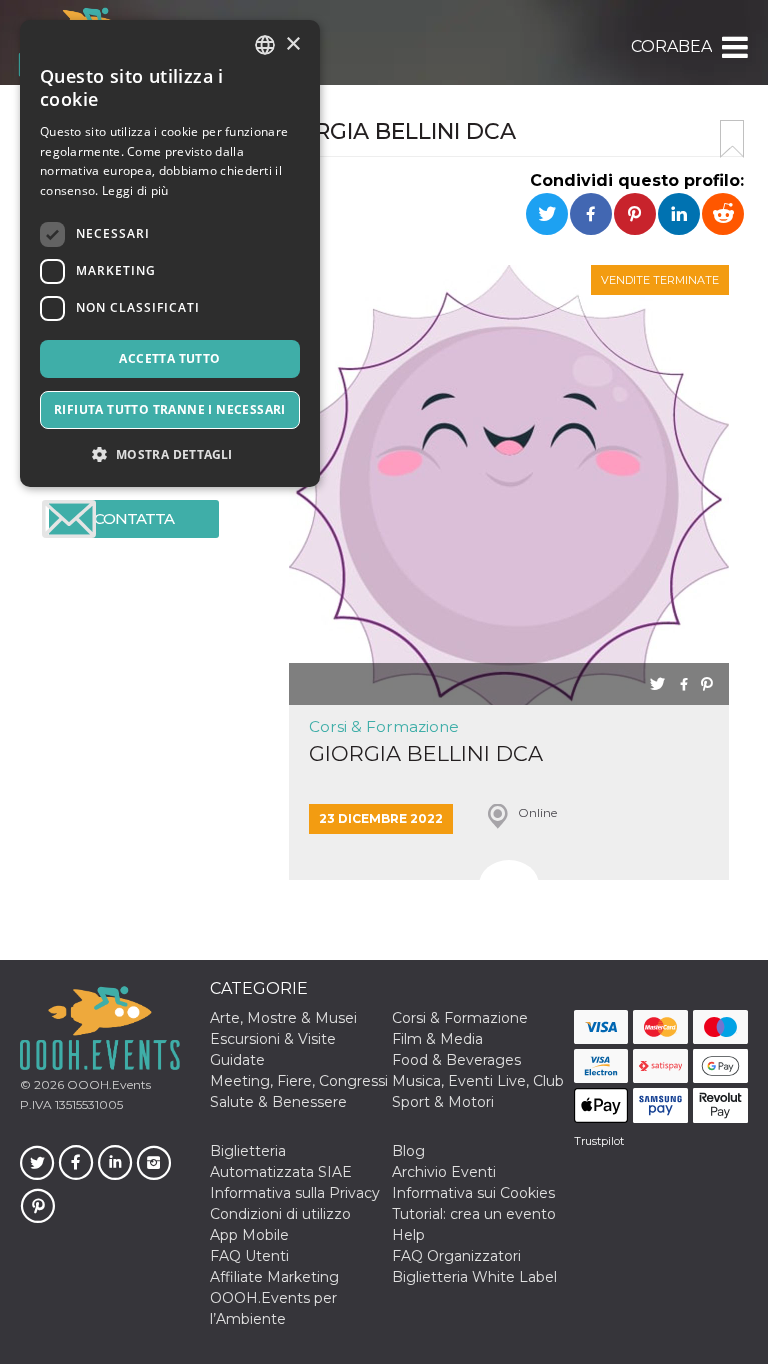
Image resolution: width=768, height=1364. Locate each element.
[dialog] (170, 253)
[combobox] (265, 45)
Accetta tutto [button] (169, 358)
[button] (733, 47)
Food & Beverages (456, 1060)
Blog (408, 1151)
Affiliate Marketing (274, 1277)
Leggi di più (135, 190)
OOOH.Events (107, 1084)
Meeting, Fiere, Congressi (299, 1081)
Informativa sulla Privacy (295, 1193)
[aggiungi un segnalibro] (732, 139)
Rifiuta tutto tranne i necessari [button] (170, 409)
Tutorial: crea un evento (474, 1214)
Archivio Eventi (444, 1172)
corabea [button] (671, 46)
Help (408, 1235)
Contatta (134, 518)
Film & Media (437, 1039)
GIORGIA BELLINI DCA (426, 753)
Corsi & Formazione (384, 726)
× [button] (292, 44)
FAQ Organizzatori (456, 1256)
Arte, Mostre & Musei (283, 1018)
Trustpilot (599, 1141)
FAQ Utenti (249, 1256)
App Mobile (249, 1235)
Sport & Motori (443, 1102)
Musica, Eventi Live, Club (478, 1081)
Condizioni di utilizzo (280, 1214)
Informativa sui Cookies (473, 1193)
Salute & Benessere (278, 1102)
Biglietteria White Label (474, 1277)
